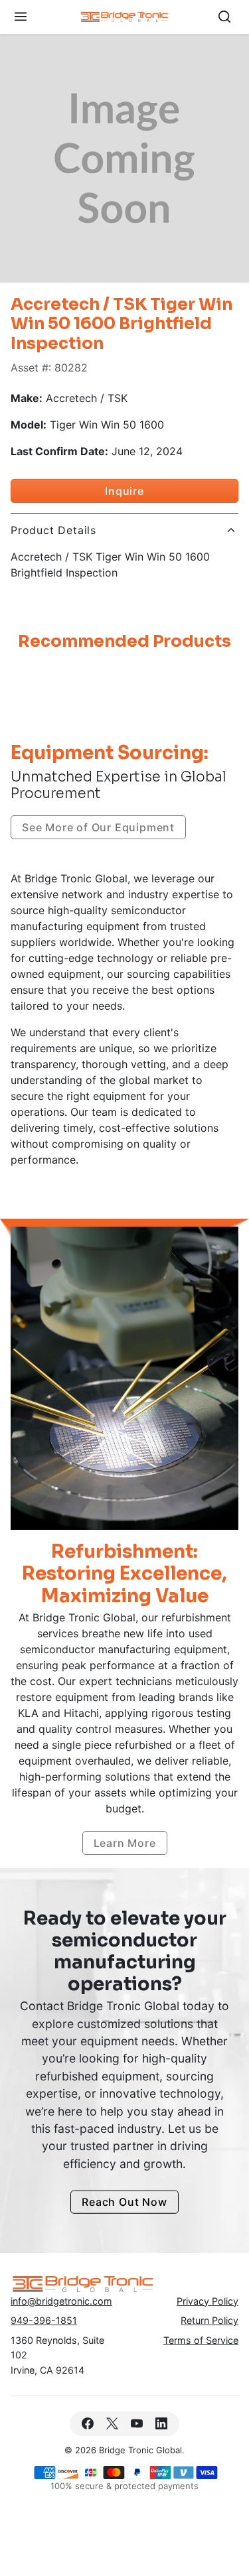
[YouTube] (137, 2424)
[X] (112, 2424)
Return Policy (209, 2320)
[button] (21, 17)
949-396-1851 (44, 2320)
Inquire (124, 491)
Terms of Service (201, 2340)
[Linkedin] (162, 2424)
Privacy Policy (207, 2301)
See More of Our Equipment (98, 827)
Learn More (125, 1843)
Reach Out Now (124, 2202)
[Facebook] (87, 2424)
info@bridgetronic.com (61, 2301)
